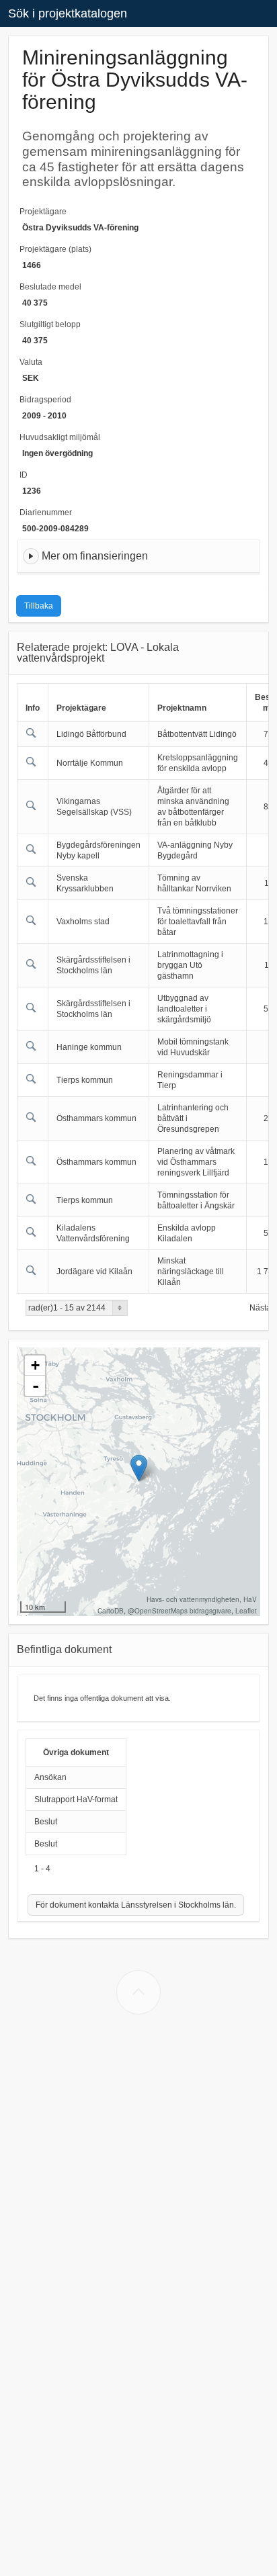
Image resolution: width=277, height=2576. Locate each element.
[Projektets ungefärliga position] (139, 1468)
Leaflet (246, 1611)
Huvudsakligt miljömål (60, 437)
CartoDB (111, 1611)
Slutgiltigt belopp (50, 324)
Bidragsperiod (45, 400)
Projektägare (43, 212)
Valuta (31, 362)
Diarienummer (46, 513)
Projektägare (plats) (55, 249)
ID (24, 475)
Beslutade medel (50, 287)
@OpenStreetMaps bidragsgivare (180, 1611)
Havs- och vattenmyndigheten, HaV (202, 1599)
